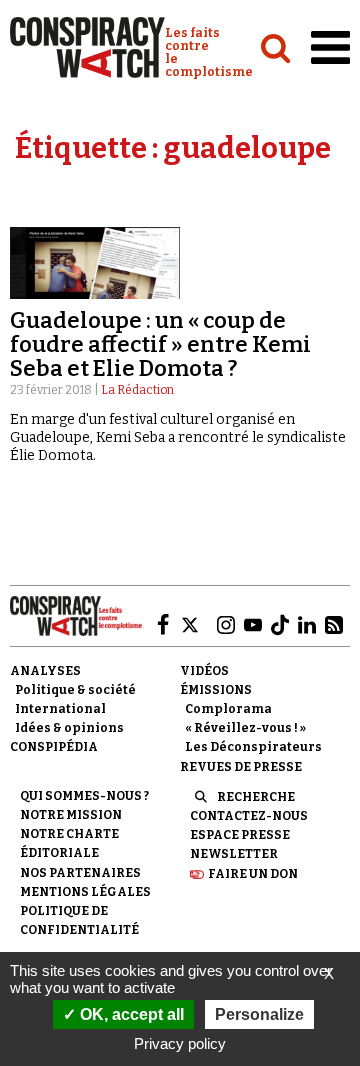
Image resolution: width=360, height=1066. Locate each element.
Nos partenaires (80, 873)
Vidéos (204, 671)
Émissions (216, 690)
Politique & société (75, 690)
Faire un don (253, 874)
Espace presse (240, 835)
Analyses (45, 671)
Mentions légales (85, 892)
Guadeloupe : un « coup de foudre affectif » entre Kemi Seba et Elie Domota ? (160, 344)
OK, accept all (130, 1014)
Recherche (256, 797)
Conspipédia (54, 747)
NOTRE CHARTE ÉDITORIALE (69, 843)
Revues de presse (241, 767)
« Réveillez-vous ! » (245, 728)
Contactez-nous (249, 816)
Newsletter (234, 854)
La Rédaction (137, 390)
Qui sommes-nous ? (84, 796)
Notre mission (71, 815)
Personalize (259, 1014)
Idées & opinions (69, 728)
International (60, 709)
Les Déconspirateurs (253, 747)
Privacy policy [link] (180, 1043)
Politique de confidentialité (79, 920)
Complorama (228, 709)
